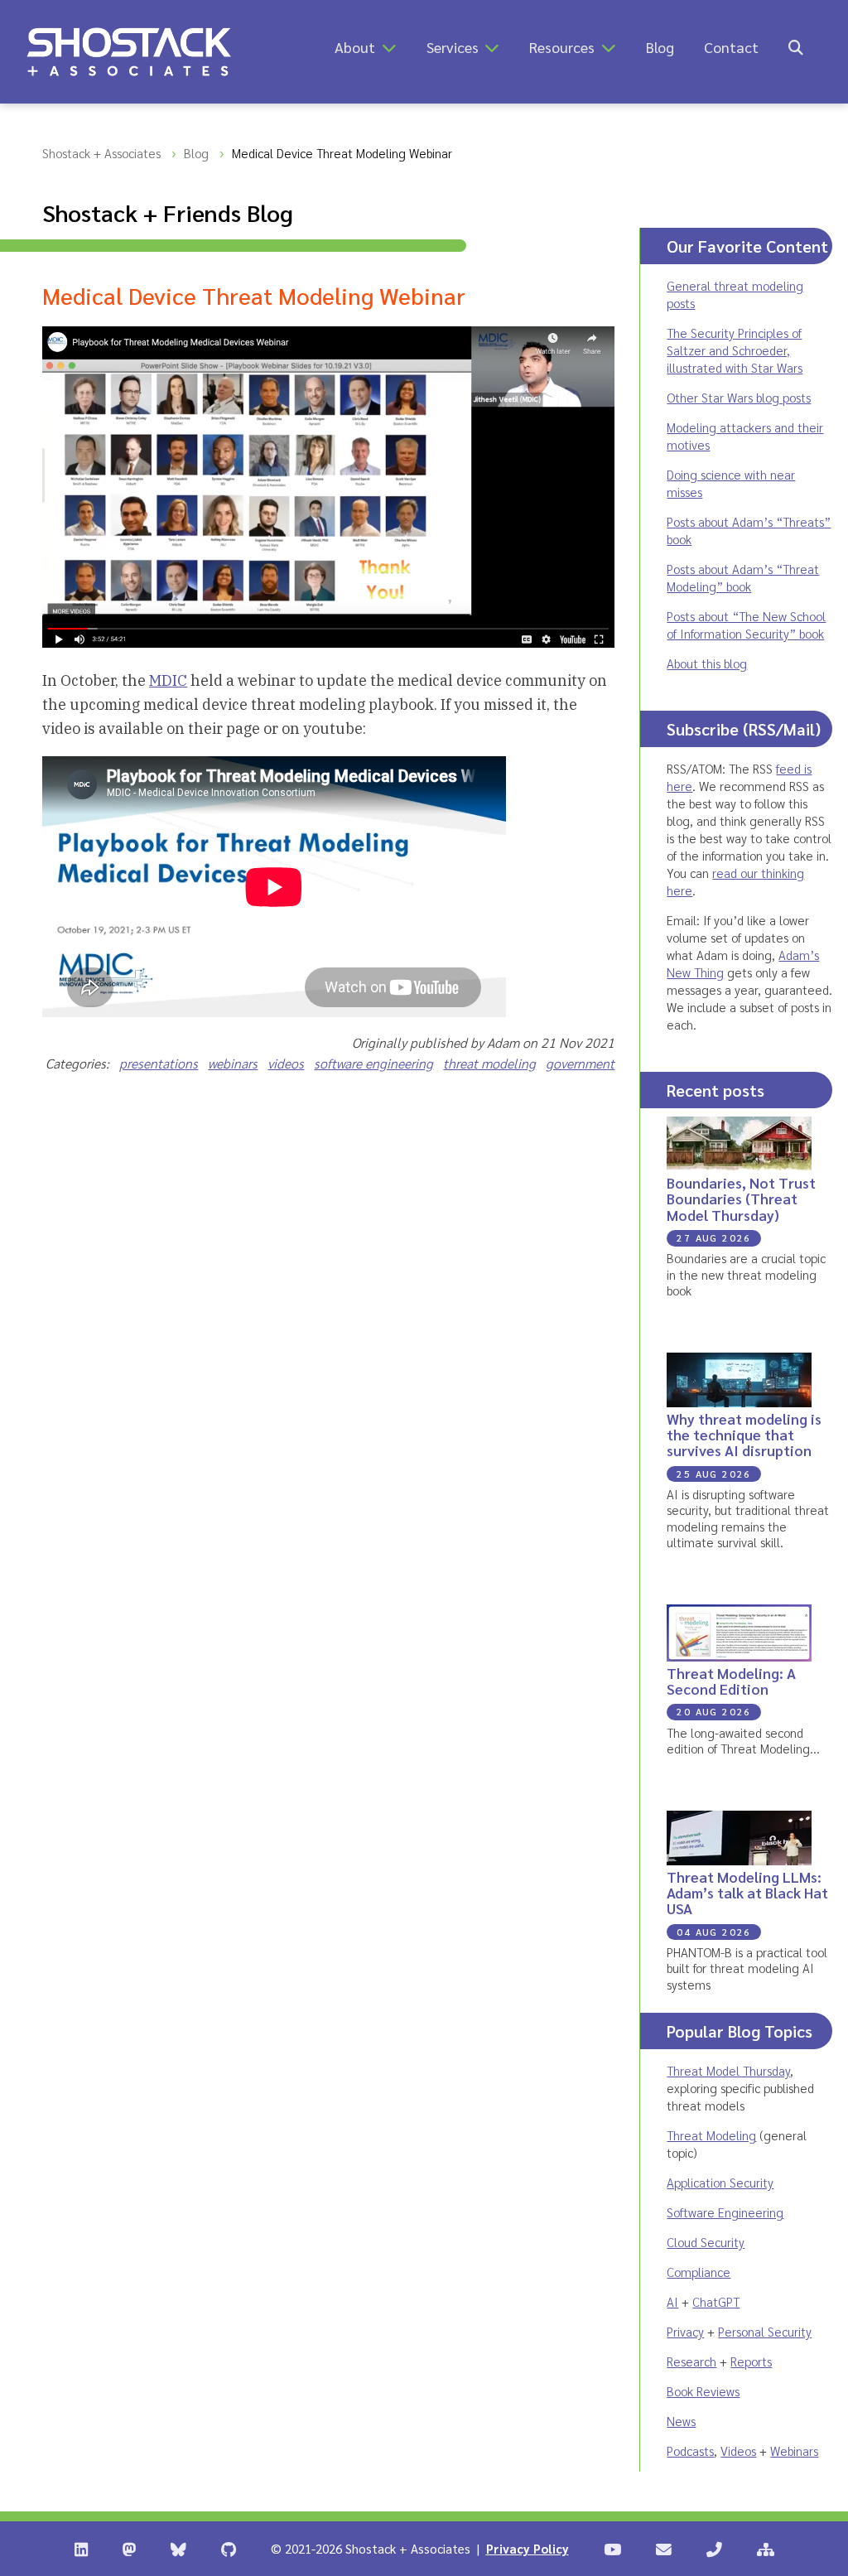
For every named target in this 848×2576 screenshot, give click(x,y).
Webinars (794, 2451)
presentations (159, 1063)
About (355, 47)
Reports (751, 2361)
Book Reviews (703, 2391)
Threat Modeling (711, 2135)
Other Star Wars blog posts (739, 397)
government (580, 1063)
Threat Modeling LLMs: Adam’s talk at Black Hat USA (747, 1893)
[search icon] (796, 47)
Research (691, 2361)
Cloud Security (706, 2242)
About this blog (707, 663)
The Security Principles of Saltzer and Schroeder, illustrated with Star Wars (735, 350)
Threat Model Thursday (728, 2070)
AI (672, 2301)
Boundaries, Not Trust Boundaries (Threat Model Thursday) (741, 1199)
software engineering (373, 1063)
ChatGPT (716, 2301)
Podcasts (690, 2451)
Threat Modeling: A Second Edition (731, 1681)
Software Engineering (725, 2212)
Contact (731, 47)
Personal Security (765, 2331)
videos (286, 1063)
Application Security (720, 2182)
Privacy (685, 2331)
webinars (233, 1063)
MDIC (168, 680)
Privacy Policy (528, 2548)
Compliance (699, 2272)
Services (453, 47)
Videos (738, 2451)
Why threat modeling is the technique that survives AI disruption (744, 1435)
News (681, 2421)
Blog (660, 47)
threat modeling (489, 1063)
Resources (562, 47)
